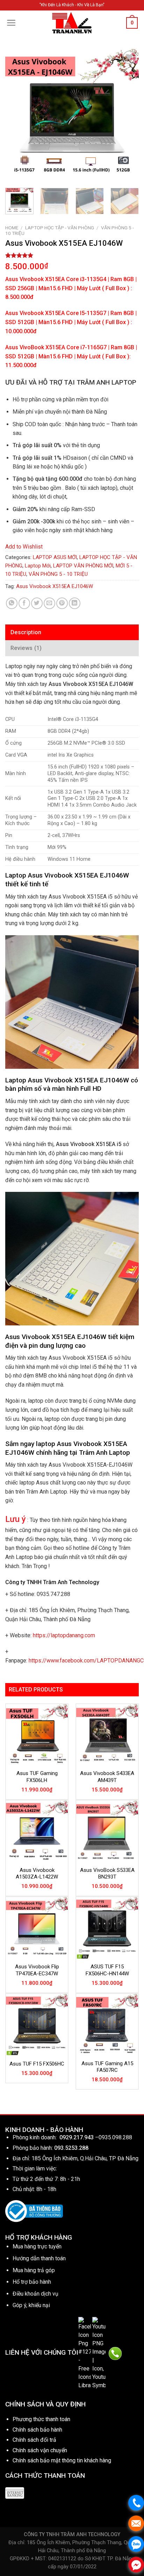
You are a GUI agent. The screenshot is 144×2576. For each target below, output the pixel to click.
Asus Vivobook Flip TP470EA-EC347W (37, 1970)
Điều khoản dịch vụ (35, 2294)
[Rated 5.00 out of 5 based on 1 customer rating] (72, 255)
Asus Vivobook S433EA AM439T (107, 1777)
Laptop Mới (38, 566)
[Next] (127, 116)
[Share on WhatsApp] (12, 603)
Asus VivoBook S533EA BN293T (107, 1874)
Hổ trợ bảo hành (32, 2282)
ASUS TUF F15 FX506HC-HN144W (107, 1970)
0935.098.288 (115, 2137)
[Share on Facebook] (24, 603)
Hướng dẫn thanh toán (39, 2258)
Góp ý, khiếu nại (31, 2305)
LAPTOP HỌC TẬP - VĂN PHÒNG (60, 228)
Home (12, 228)
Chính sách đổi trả (34, 2440)
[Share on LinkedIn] (75, 603)
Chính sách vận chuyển (40, 2450)
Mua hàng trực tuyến (37, 2246)
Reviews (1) (26, 648)
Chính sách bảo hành (37, 2430)
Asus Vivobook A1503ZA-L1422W (37, 1874)
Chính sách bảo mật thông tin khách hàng (62, 2460)
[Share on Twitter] (37, 603)
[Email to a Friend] (49, 603)
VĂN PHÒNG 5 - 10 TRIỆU (58, 574)
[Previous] (17, 116)
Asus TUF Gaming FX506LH (37, 1777)
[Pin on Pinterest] (62, 603)
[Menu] (11, 23)
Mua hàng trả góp (34, 2270)
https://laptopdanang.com (64, 1635)
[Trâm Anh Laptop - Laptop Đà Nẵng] (72, 23)
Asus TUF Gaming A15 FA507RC (107, 2067)
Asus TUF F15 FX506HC (37, 2064)
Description (26, 632)
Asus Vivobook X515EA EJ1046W (55, 586)
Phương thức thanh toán (41, 2419)
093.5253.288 (71, 2148)
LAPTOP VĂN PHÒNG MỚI (83, 566)
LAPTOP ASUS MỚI (55, 557)
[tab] (72, 632)
